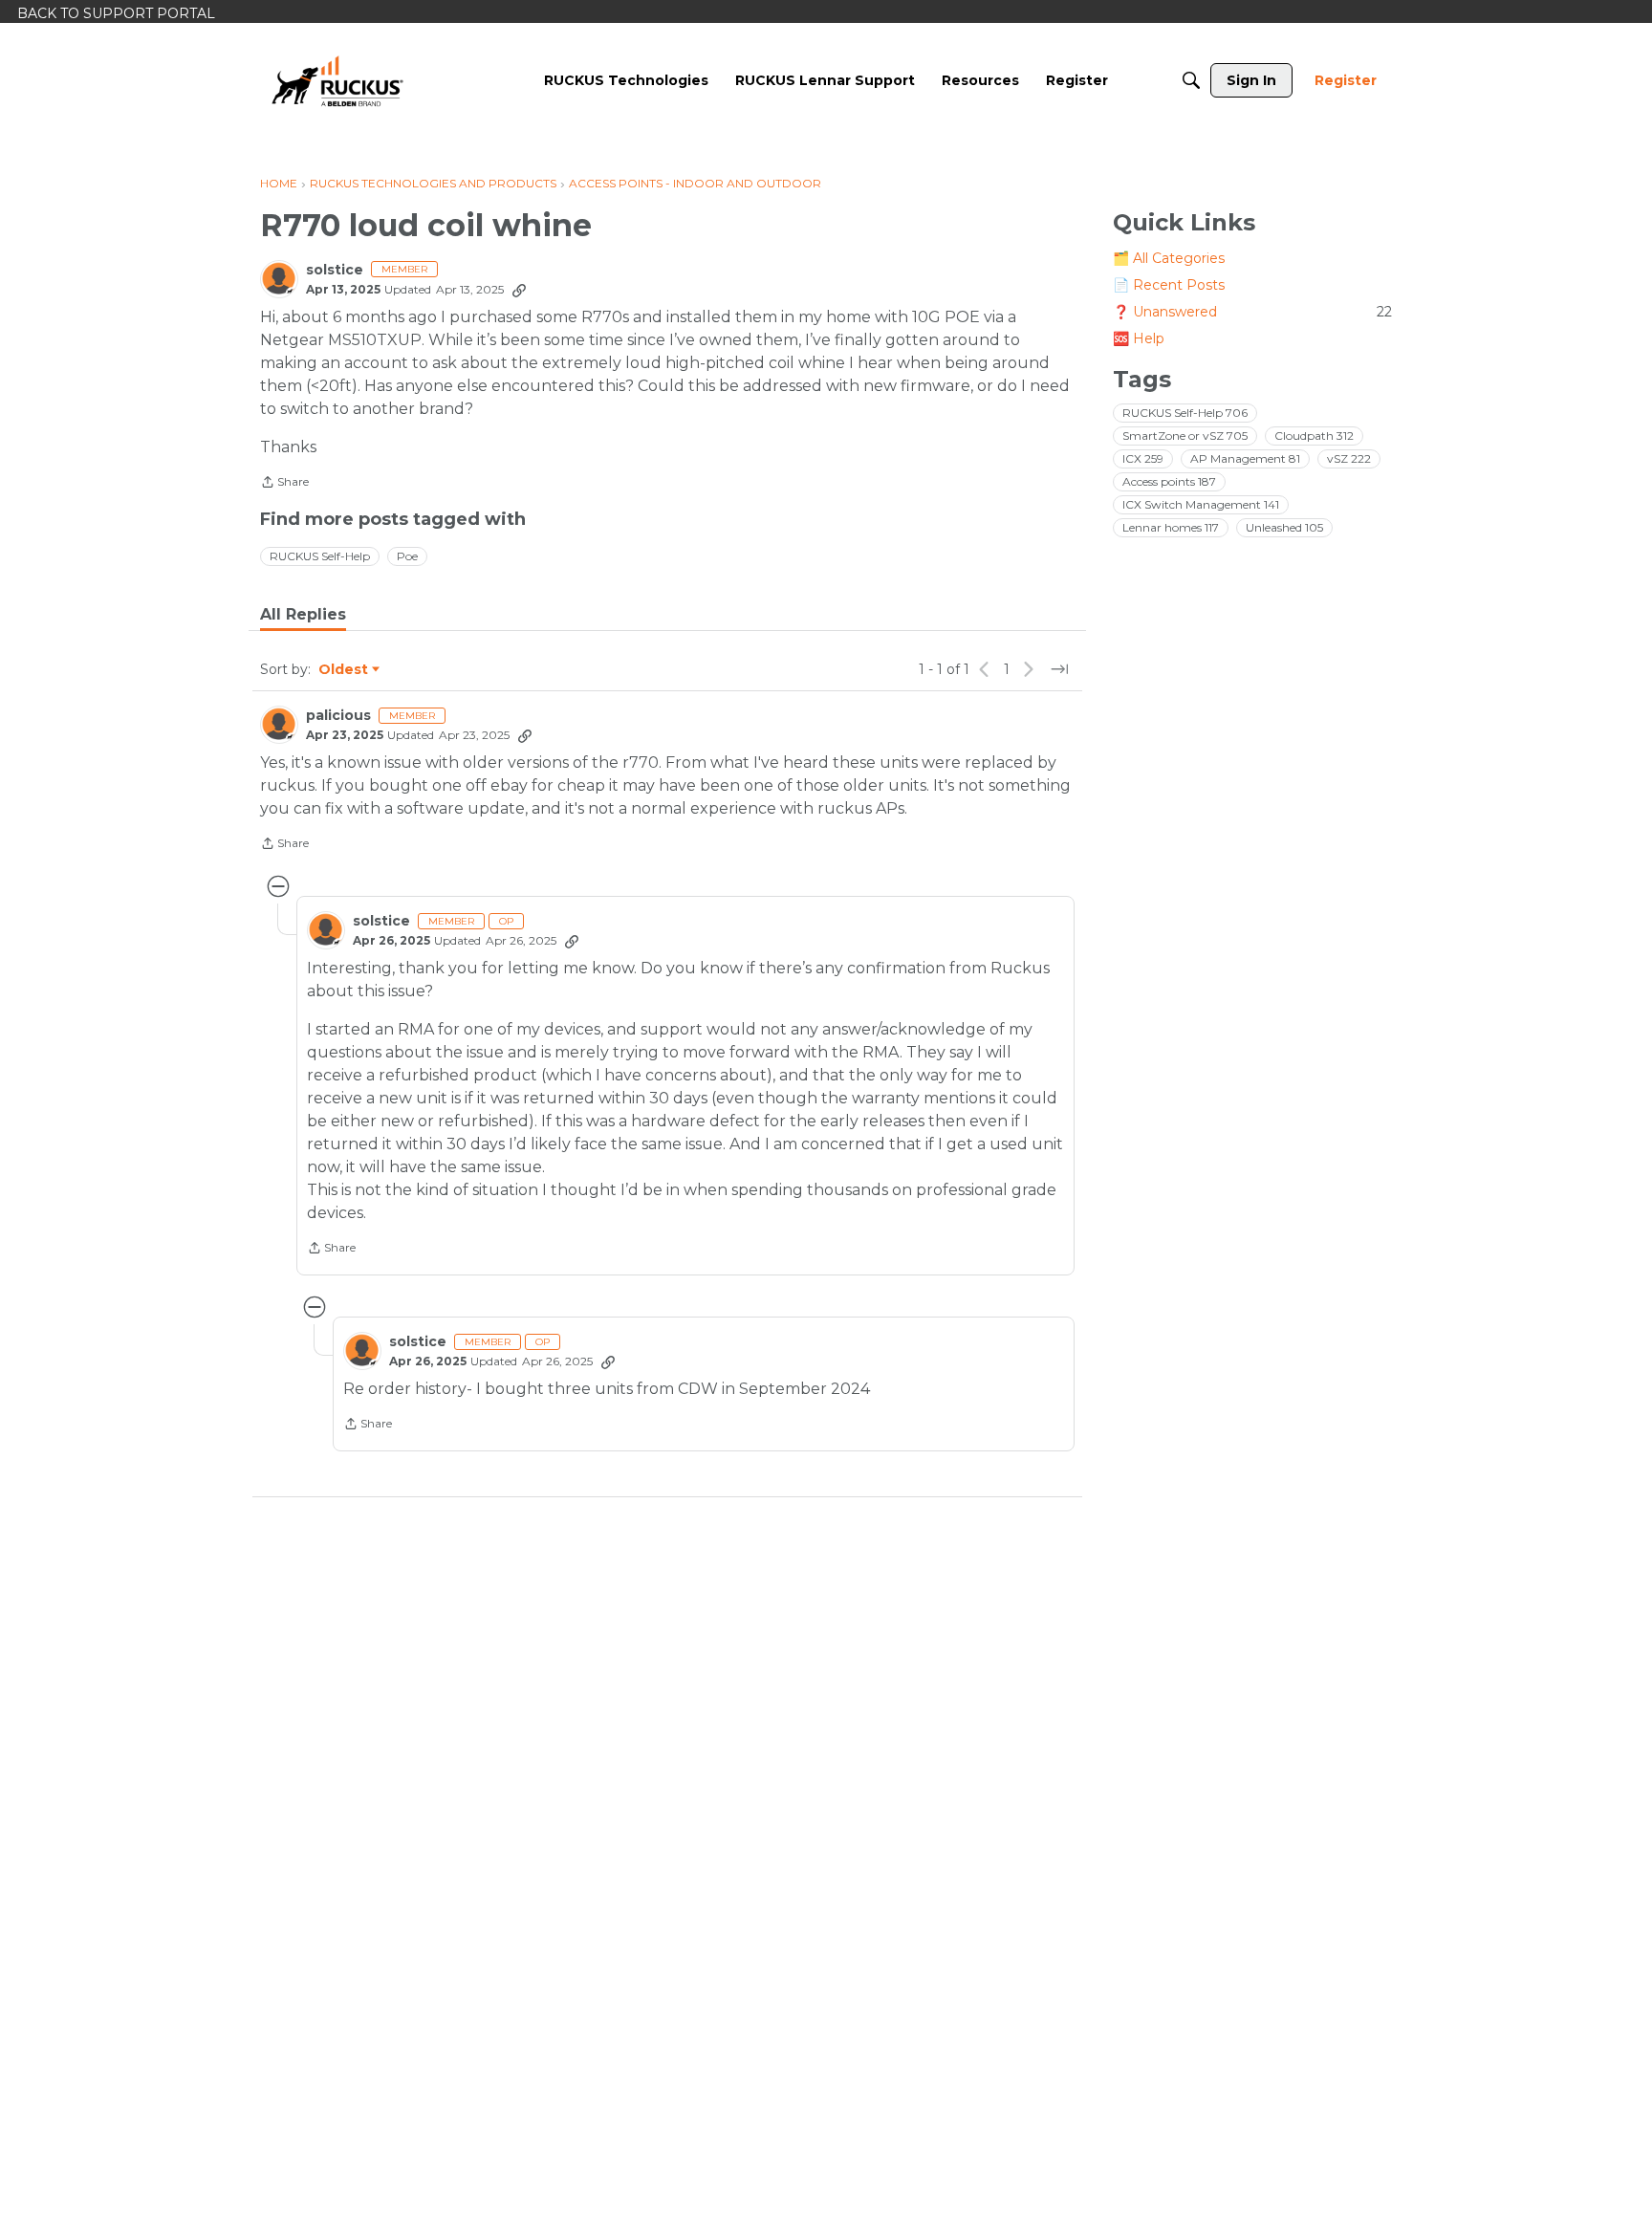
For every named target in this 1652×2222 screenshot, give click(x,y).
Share (284, 484)
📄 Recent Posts (1169, 285)
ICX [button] (1143, 458)
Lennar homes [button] (1171, 527)
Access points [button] (1169, 481)
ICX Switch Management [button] (1201, 504)
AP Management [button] (1245, 458)
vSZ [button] (1349, 458)
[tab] (303, 615)
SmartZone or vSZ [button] (1185, 436)
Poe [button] (407, 556)
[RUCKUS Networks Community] (337, 80)
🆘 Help (1139, 338)
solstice (335, 270)
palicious (338, 716)
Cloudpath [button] (1314, 436)
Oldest (344, 670)
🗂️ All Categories (1169, 258)
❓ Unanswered (1252, 312)
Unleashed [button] (1284, 527)
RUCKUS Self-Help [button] (320, 556)
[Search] (1191, 80)
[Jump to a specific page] (1059, 669)
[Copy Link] (519, 290)
